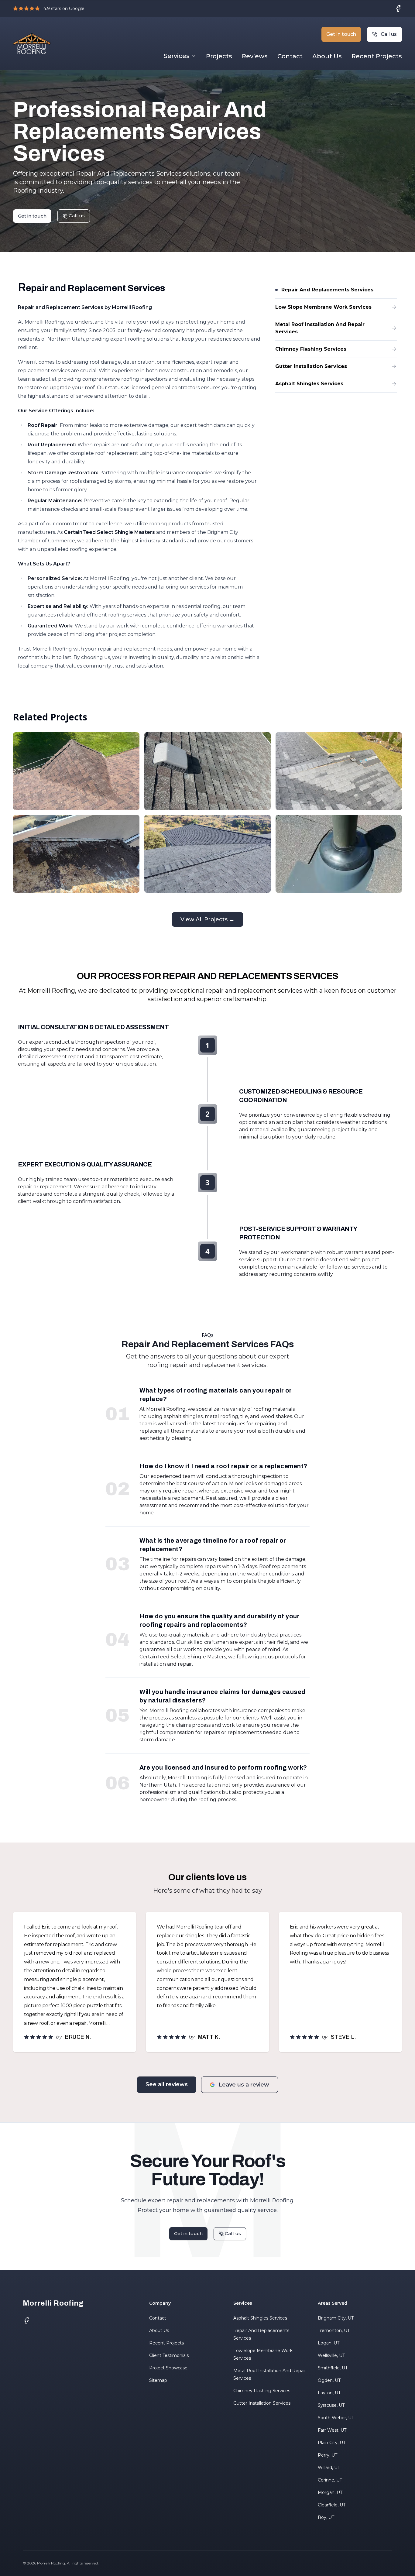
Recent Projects (377, 56)
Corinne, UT (330, 2480)
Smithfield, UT (333, 2368)
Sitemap (158, 2380)
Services (177, 56)
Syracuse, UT (331, 2405)
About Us (327, 56)
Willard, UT (329, 2468)
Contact (290, 56)
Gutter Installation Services (262, 2403)
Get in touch (341, 34)
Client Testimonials (169, 2355)
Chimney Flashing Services (262, 2391)
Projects (219, 56)
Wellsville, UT (331, 2355)
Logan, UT (329, 2343)
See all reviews (167, 2084)
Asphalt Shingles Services (260, 2318)
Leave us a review (244, 2085)
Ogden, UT (329, 2380)
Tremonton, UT (334, 2330)
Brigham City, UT (336, 2318)
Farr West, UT (332, 2430)
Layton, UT (329, 2393)
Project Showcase (168, 2368)
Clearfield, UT (332, 2505)
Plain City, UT (332, 2443)
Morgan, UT (330, 2492)
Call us (389, 34)
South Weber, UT (336, 2418)
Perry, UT (328, 2455)
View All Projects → (207, 919)
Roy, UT (326, 2517)
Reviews (255, 56)
